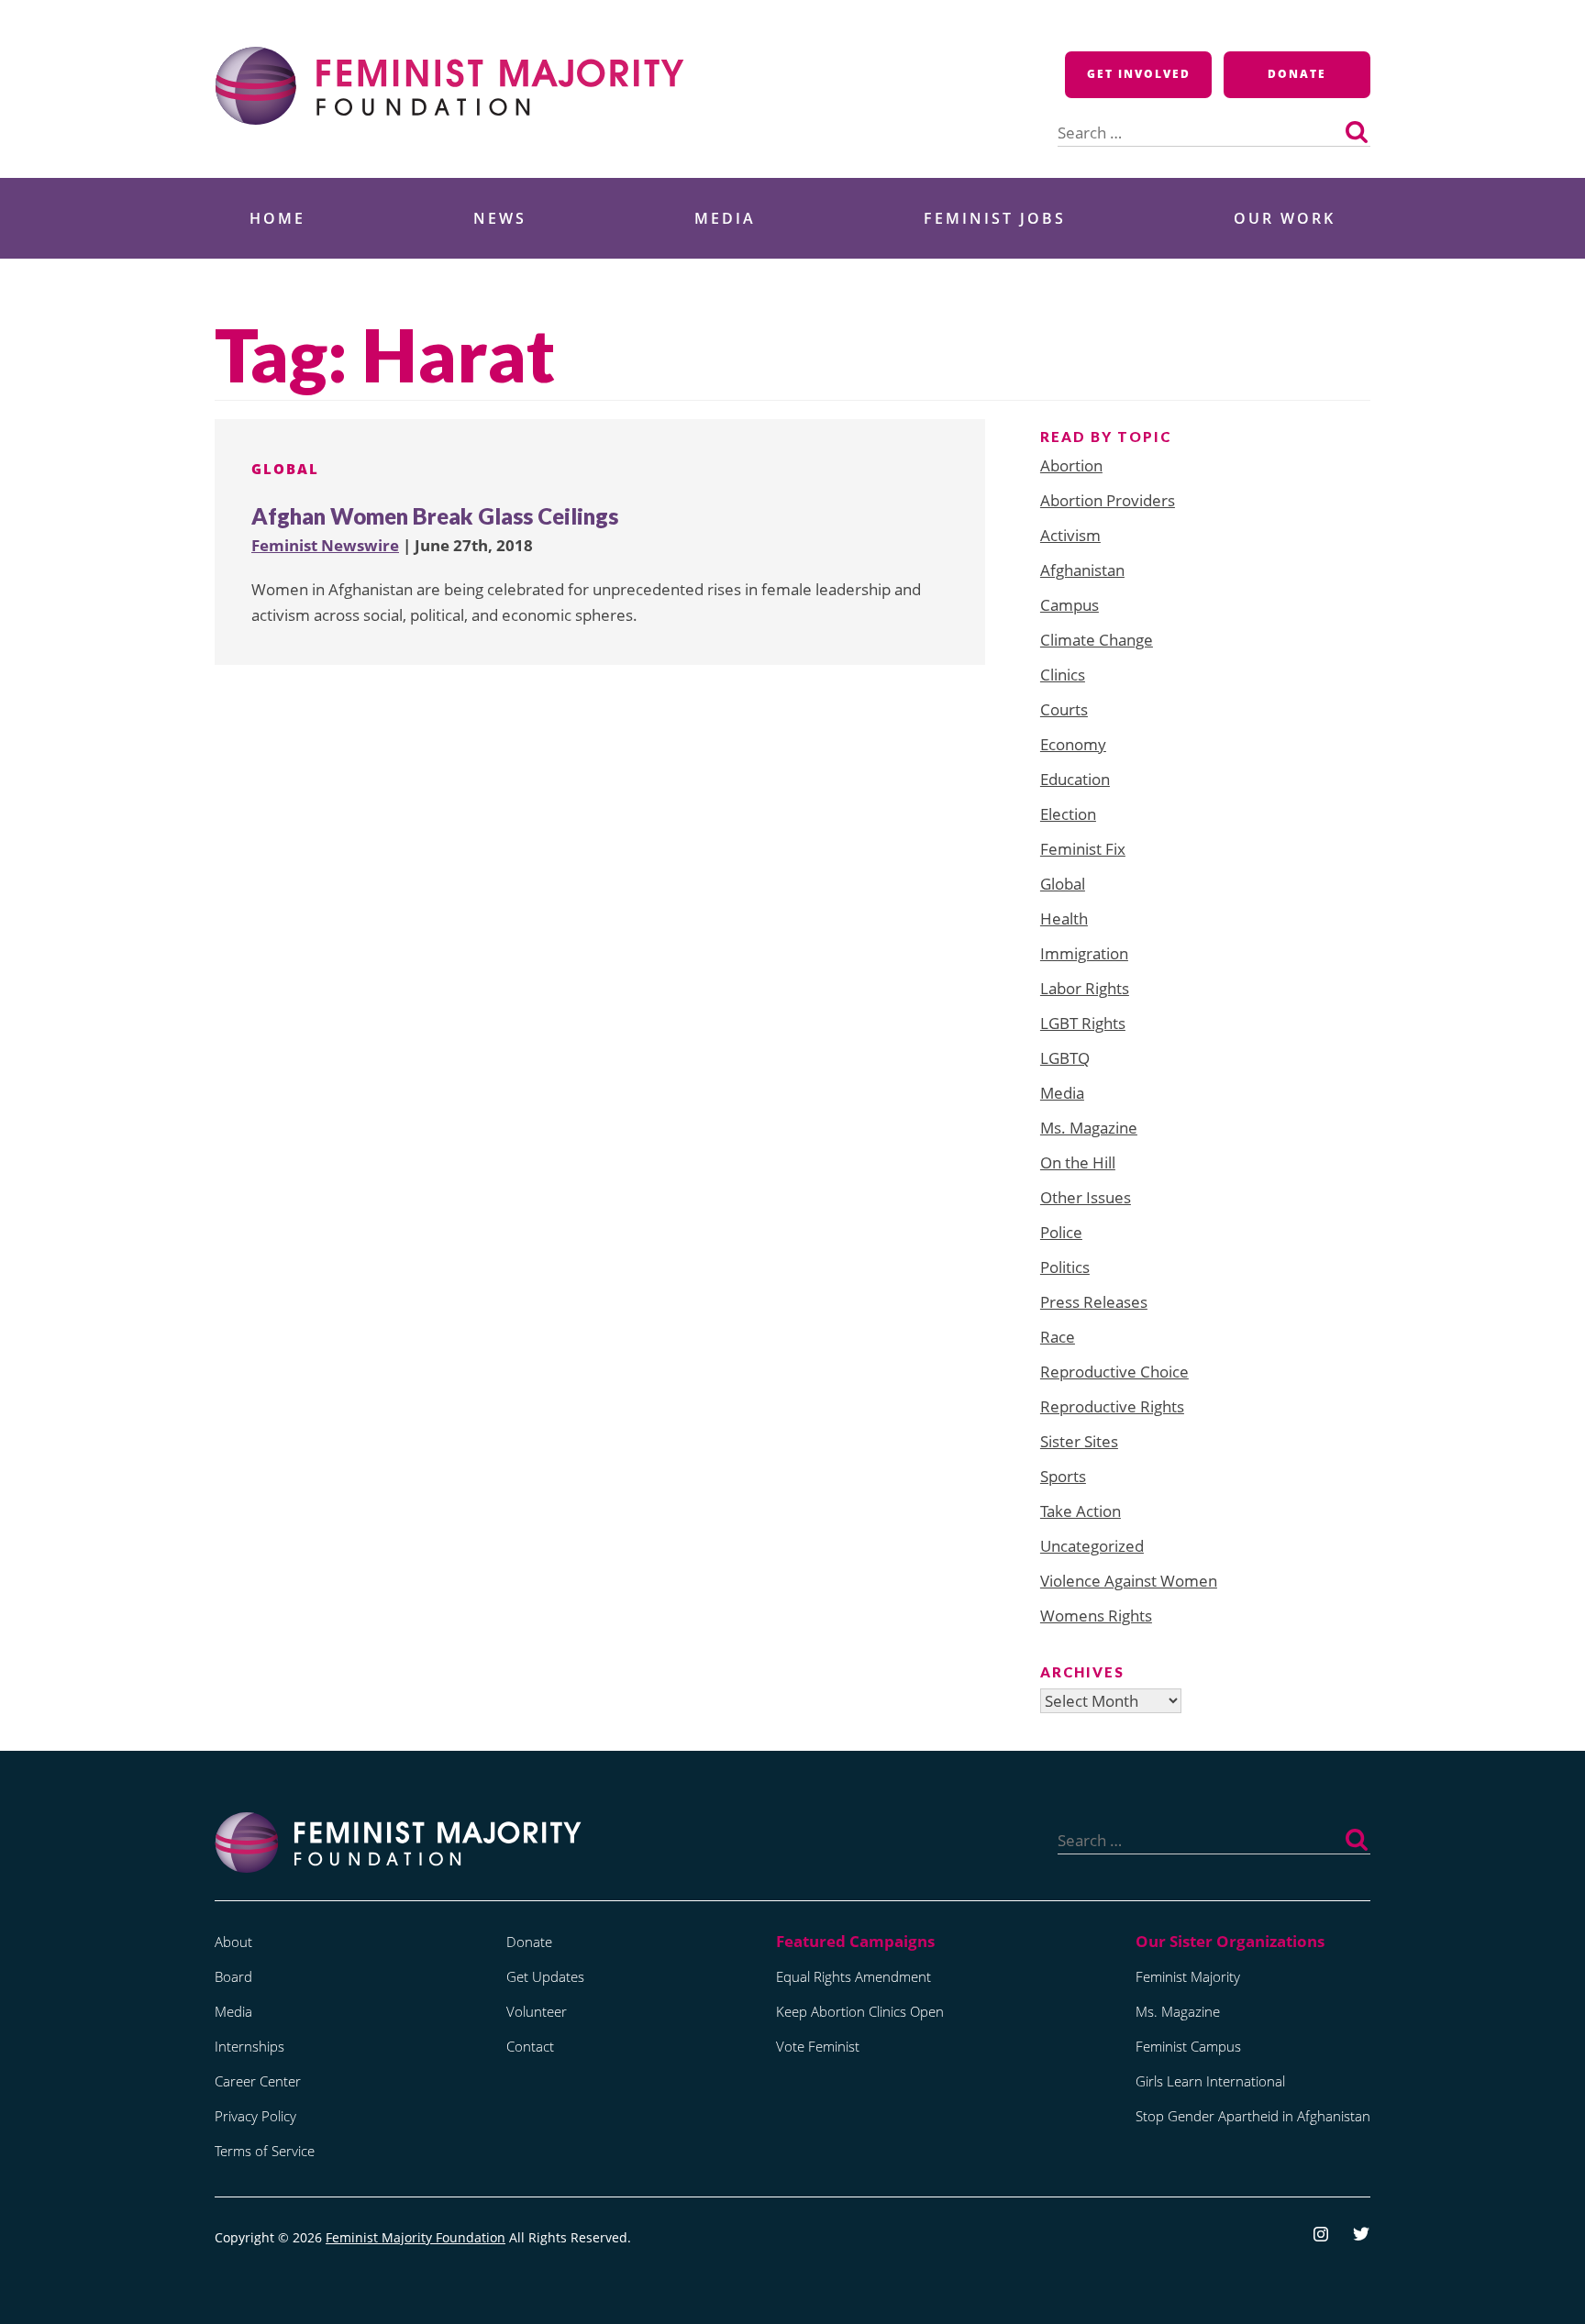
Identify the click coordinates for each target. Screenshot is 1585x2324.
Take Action (1081, 1511)
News (500, 218)
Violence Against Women (1129, 1581)
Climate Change (1097, 640)
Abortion (1071, 465)
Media (725, 218)
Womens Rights (1096, 1616)
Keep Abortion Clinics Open (860, 2011)
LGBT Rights (1083, 1023)
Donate (1297, 74)
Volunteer (537, 2011)
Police (1061, 1232)
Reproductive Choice (1114, 1372)
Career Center (258, 2081)
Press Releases (1094, 1302)
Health (1064, 919)
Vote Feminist (818, 2046)
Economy (1073, 744)
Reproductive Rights (1112, 1406)
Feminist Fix (1083, 849)
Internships (249, 2046)
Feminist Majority (1188, 1976)
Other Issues (1086, 1197)
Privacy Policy (255, 2116)
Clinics (1063, 675)
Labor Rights (1085, 988)
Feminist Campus (1188, 2046)
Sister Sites (1079, 1441)
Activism (1070, 535)
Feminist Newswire (325, 545)
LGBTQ (1065, 1058)
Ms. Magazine (1089, 1128)
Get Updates (545, 1976)
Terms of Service (265, 2151)
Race (1058, 1337)
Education (1075, 779)
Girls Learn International (1210, 2081)
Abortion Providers (1108, 500)
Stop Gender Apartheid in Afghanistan (1253, 2116)
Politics (1065, 1267)
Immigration (1084, 953)
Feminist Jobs (995, 218)
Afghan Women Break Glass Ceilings (435, 516)
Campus (1070, 605)
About (233, 1942)
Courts (1064, 709)
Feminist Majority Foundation (416, 2237)
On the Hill (1078, 1162)
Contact (530, 2046)
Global (285, 469)
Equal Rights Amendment (853, 1976)
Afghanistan (1082, 570)
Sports (1063, 1476)
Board (233, 1976)
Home (277, 218)
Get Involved (1139, 74)
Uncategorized (1092, 1546)
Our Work (1285, 218)
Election (1068, 814)
